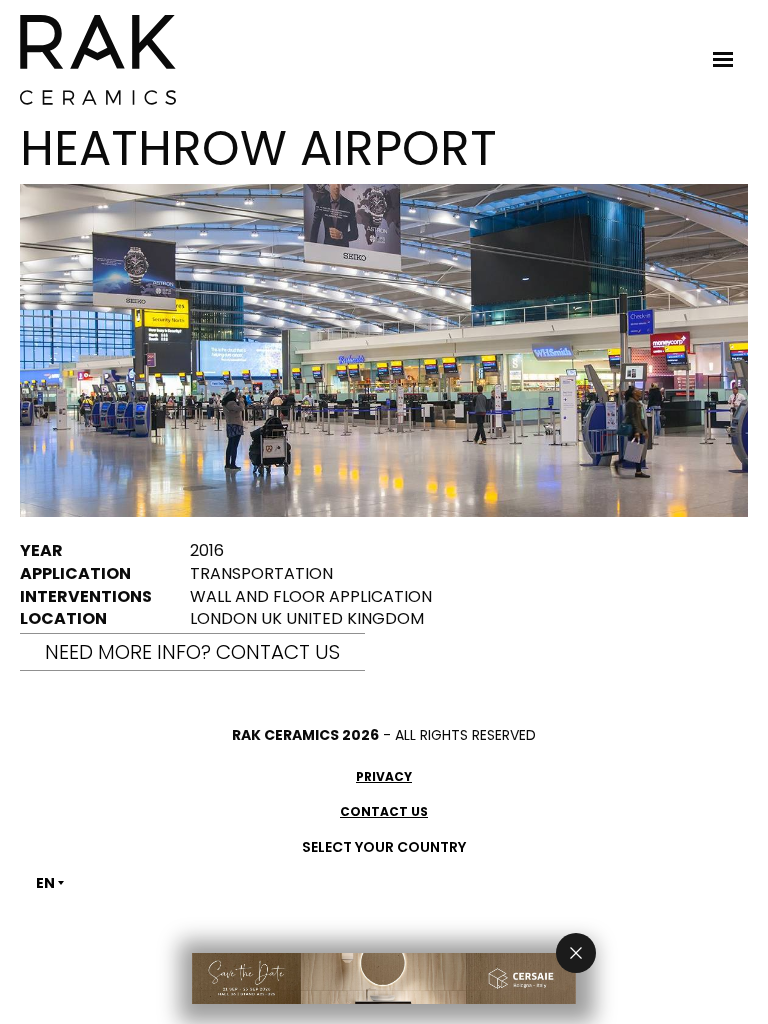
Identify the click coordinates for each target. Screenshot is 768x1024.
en (45, 883)
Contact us (384, 811)
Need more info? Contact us (192, 652)
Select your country (384, 847)
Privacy (384, 776)
